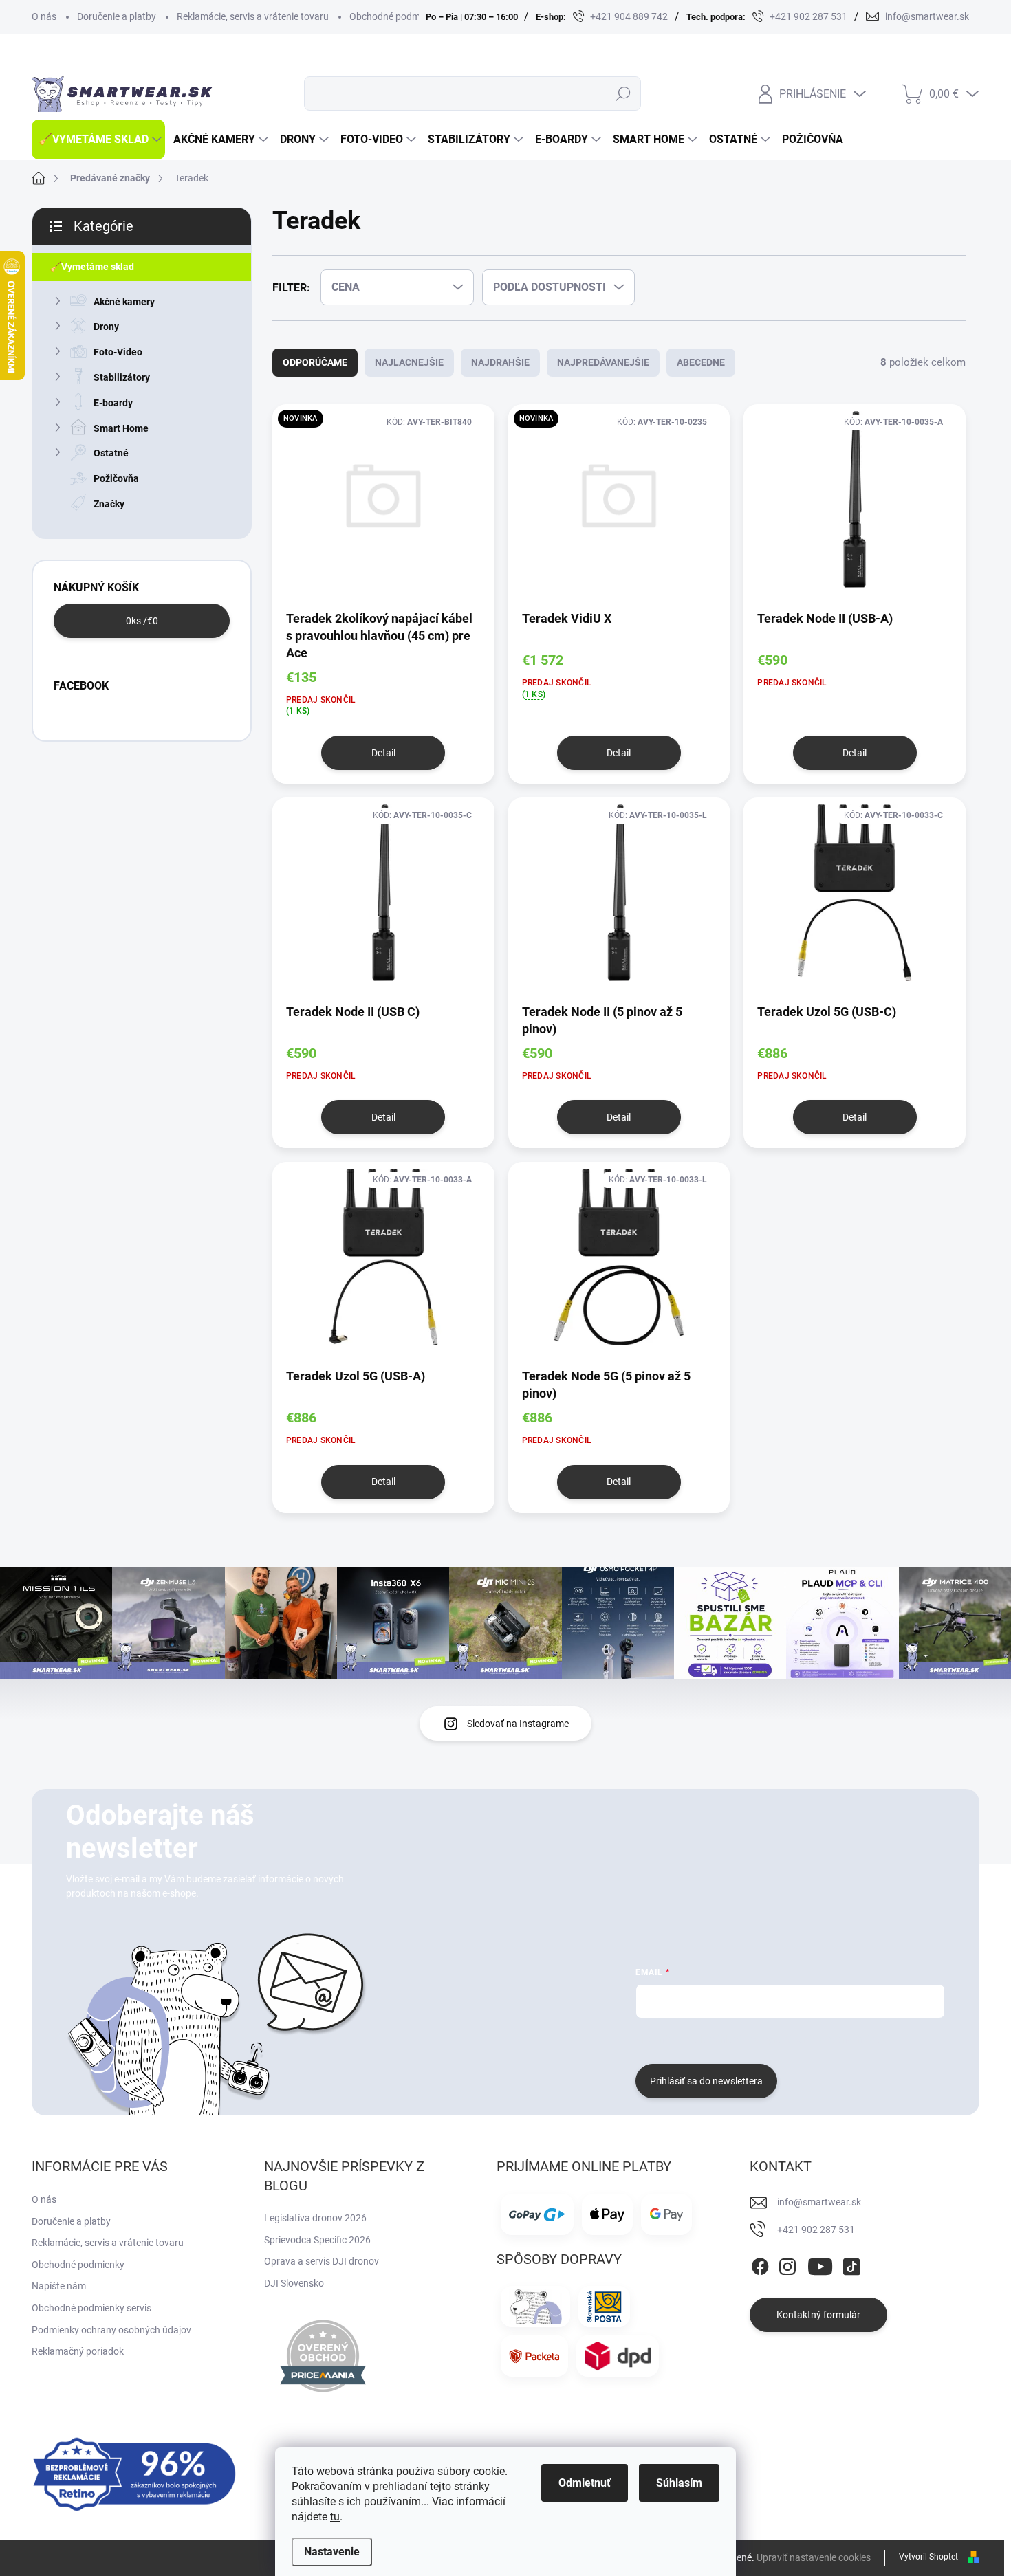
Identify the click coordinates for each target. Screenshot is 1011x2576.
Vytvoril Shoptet (928, 2557)
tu (335, 2517)
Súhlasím (679, 2483)
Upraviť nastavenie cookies (814, 2557)
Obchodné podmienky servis (91, 2308)
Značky (109, 504)
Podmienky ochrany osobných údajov (111, 2330)
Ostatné (111, 453)
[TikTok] (851, 2264)
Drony (106, 327)
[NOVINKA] (383, 506)
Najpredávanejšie (603, 362)
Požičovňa (116, 478)
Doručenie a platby (117, 16)
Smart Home (121, 428)
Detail (383, 753)
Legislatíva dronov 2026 (315, 2218)
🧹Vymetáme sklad (92, 267)
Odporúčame (315, 362)
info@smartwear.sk (819, 2202)
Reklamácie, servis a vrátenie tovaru (253, 16)
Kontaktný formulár (818, 2315)
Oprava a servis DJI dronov (322, 2261)
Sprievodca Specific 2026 (317, 2240)
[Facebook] (760, 2264)
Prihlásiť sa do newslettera (706, 2081)
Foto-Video (118, 352)
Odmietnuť (585, 2483)
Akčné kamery (124, 302)
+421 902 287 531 (816, 2230)
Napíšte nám (59, 2286)
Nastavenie (332, 2552)
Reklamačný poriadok (78, 2351)
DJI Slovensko (294, 2283)
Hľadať (623, 93)
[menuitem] (98, 140)
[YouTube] (820, 2264)
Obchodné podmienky (396, 16)
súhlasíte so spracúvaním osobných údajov (802, 2039)
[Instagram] (787, 2264)
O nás (44, 16)
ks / (142, 621)
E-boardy (113, 403)
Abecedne (701, 362)
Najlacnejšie (409, 362)
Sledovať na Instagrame (518, 1724)
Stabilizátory (122, 377)
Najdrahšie (500, 362)
